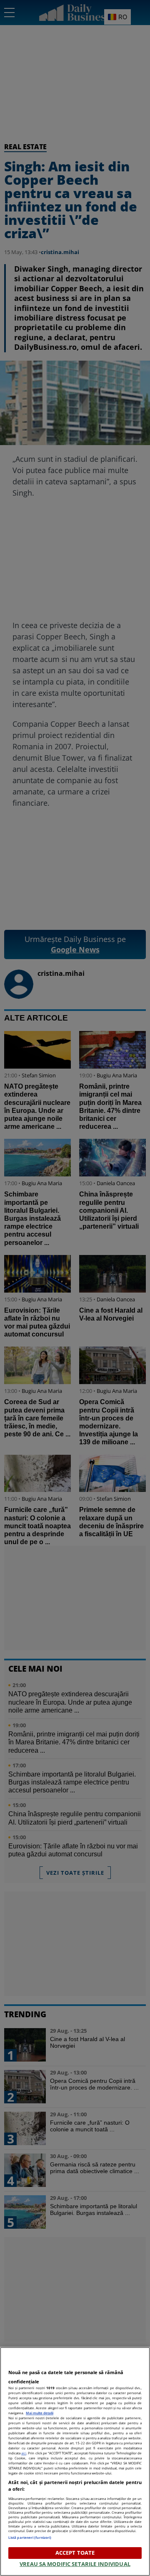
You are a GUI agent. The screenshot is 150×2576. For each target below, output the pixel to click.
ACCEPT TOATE (75, 2553)
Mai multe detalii (40, 2413)
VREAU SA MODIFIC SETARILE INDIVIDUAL (75, 2564)
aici (24, 2453)
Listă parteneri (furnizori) (30, 2537)
